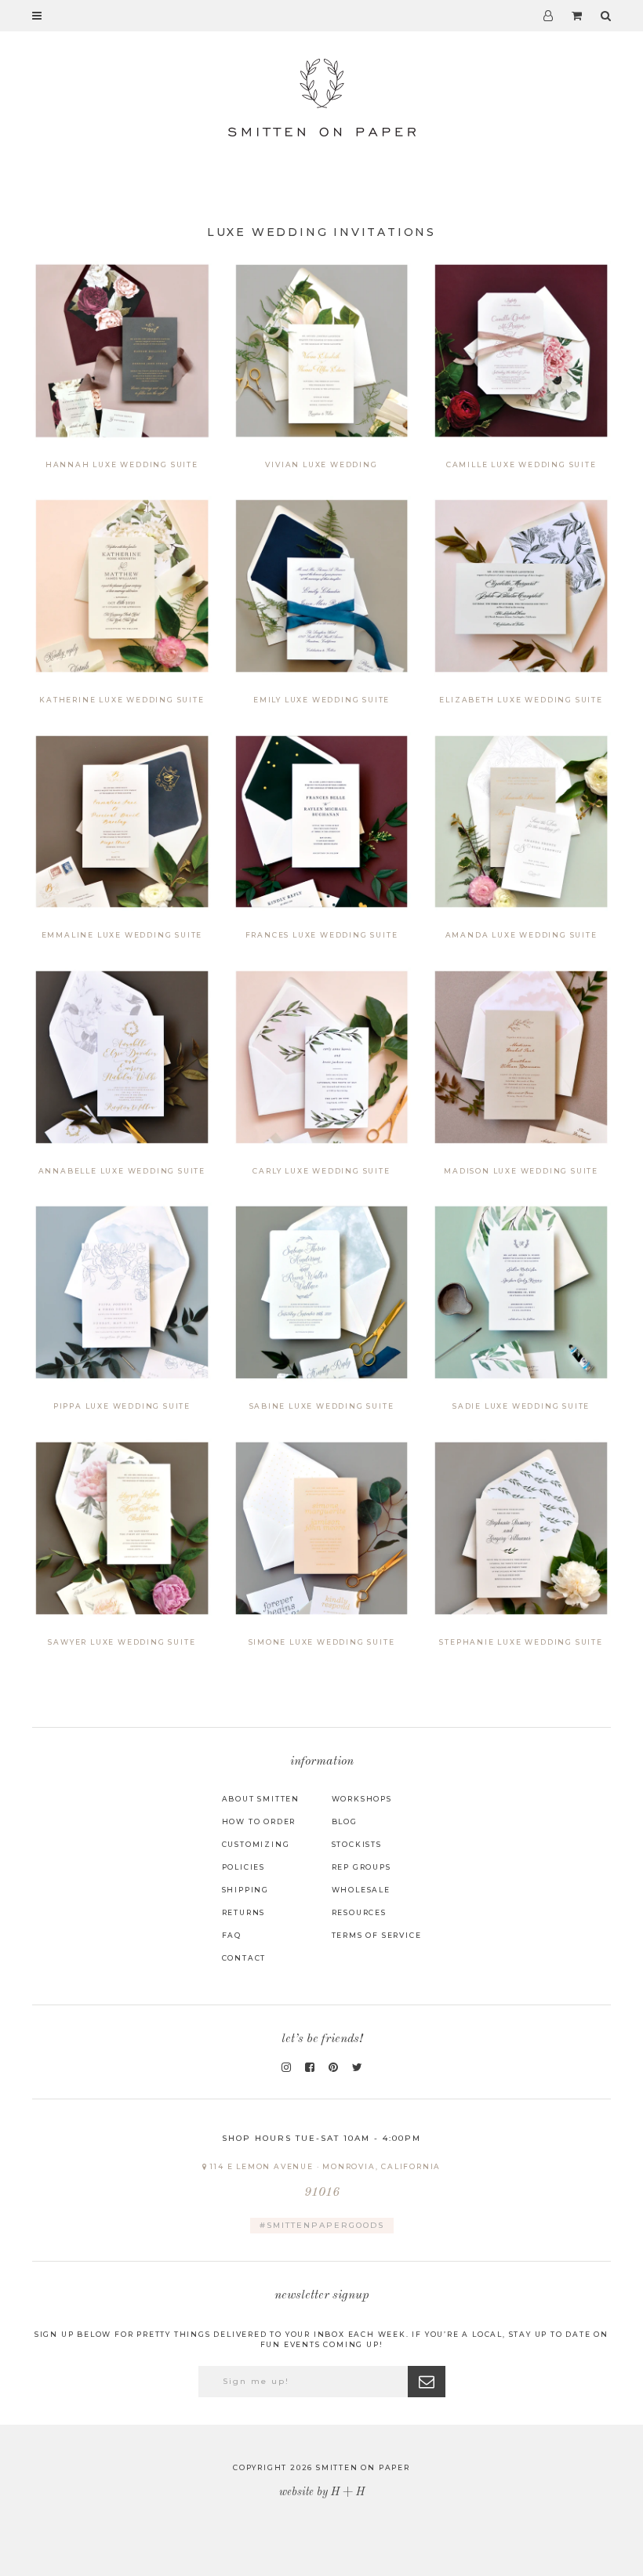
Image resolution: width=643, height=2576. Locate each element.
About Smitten (261, 1799)
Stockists (357, 1844)
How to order (259, 1821)
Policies (243, 1867)
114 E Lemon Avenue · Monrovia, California (325, 2181)
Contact (244, 1958)
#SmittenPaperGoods (322, 2225)
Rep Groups (361, 1867)
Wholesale (361, 1890)
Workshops (362, 1799)
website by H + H (322, 2492)
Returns (244, 1912)
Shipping (245, 1890)
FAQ (232, 1935)
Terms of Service (377, 1935)
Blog (345, 1821)
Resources (359, 1912)
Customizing (256, 1844)
